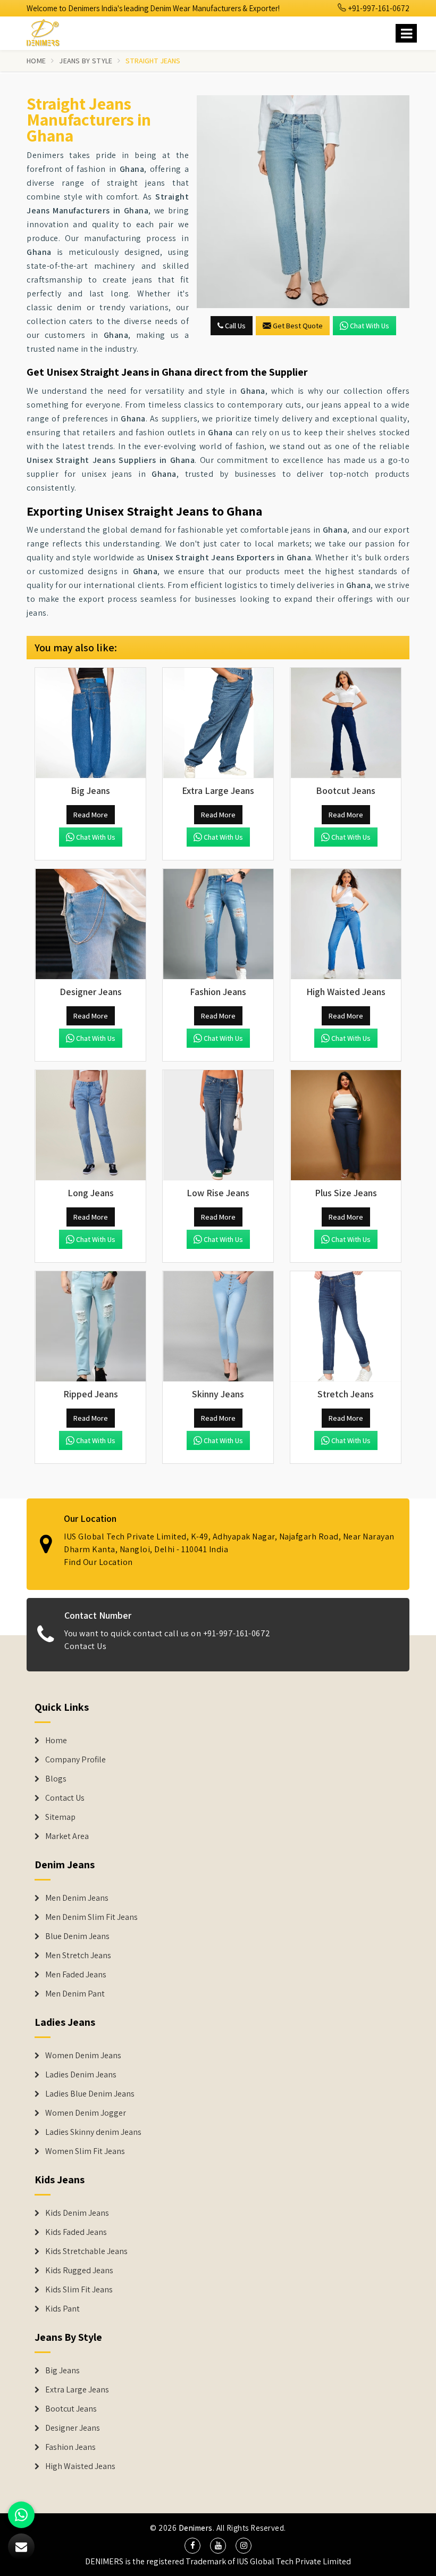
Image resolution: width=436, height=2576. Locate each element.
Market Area (67, 1836)
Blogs (56, 1779)
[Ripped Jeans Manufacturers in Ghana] (90, 1327)
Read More (91, 815)
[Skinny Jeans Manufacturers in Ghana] (218, 1327)
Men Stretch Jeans (78, 1956)
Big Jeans (62, 2371)
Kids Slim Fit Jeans (79, 2290)
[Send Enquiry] (303, 202)
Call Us (234, 326)
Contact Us (85, 1646)
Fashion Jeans (70, 2447)
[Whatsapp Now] (21, 2515)
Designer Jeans (73, 2428)
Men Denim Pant (75, 1994)
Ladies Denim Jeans (81, 2075)
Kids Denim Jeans (77, 2213)
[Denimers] (48, 31)
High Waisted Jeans (80, 2466)
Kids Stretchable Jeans (86, 2251)
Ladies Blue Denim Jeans (90, 2094)
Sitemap (60, 1817)
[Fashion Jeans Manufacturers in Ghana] (218, 924)
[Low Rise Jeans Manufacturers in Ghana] (218, 1125)
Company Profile (76, 1760)
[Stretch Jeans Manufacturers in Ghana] (346, 1327)
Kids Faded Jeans (76, 2232)
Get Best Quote (298, 326)
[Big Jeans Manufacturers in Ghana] (90, 723)
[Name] (406, 33)
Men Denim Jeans (77, 1898)
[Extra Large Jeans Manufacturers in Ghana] (218, 723)
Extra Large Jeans (77, 2390)
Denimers (196, 2528)
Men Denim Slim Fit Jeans (91, 1917)
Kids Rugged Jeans (79, 2271)
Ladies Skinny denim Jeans (93, 2132)
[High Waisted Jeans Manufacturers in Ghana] (346, 924)
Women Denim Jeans (83, 2056)
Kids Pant (62, 2309)
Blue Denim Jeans (77, 1936)
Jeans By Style (86, 61)
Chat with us (370, 326)
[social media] (192, 2546)
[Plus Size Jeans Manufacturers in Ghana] (346, 1125)
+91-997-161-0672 (378, 8)
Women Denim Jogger (86, 2113)
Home (36, 61)
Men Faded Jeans (76, 1975)
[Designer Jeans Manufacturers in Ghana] (90, 924)
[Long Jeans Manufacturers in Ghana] (90, 1125)
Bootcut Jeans (71, 2409)
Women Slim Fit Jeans (85, 2151)
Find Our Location (98, 1562)
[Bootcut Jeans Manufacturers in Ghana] (346, 723)
